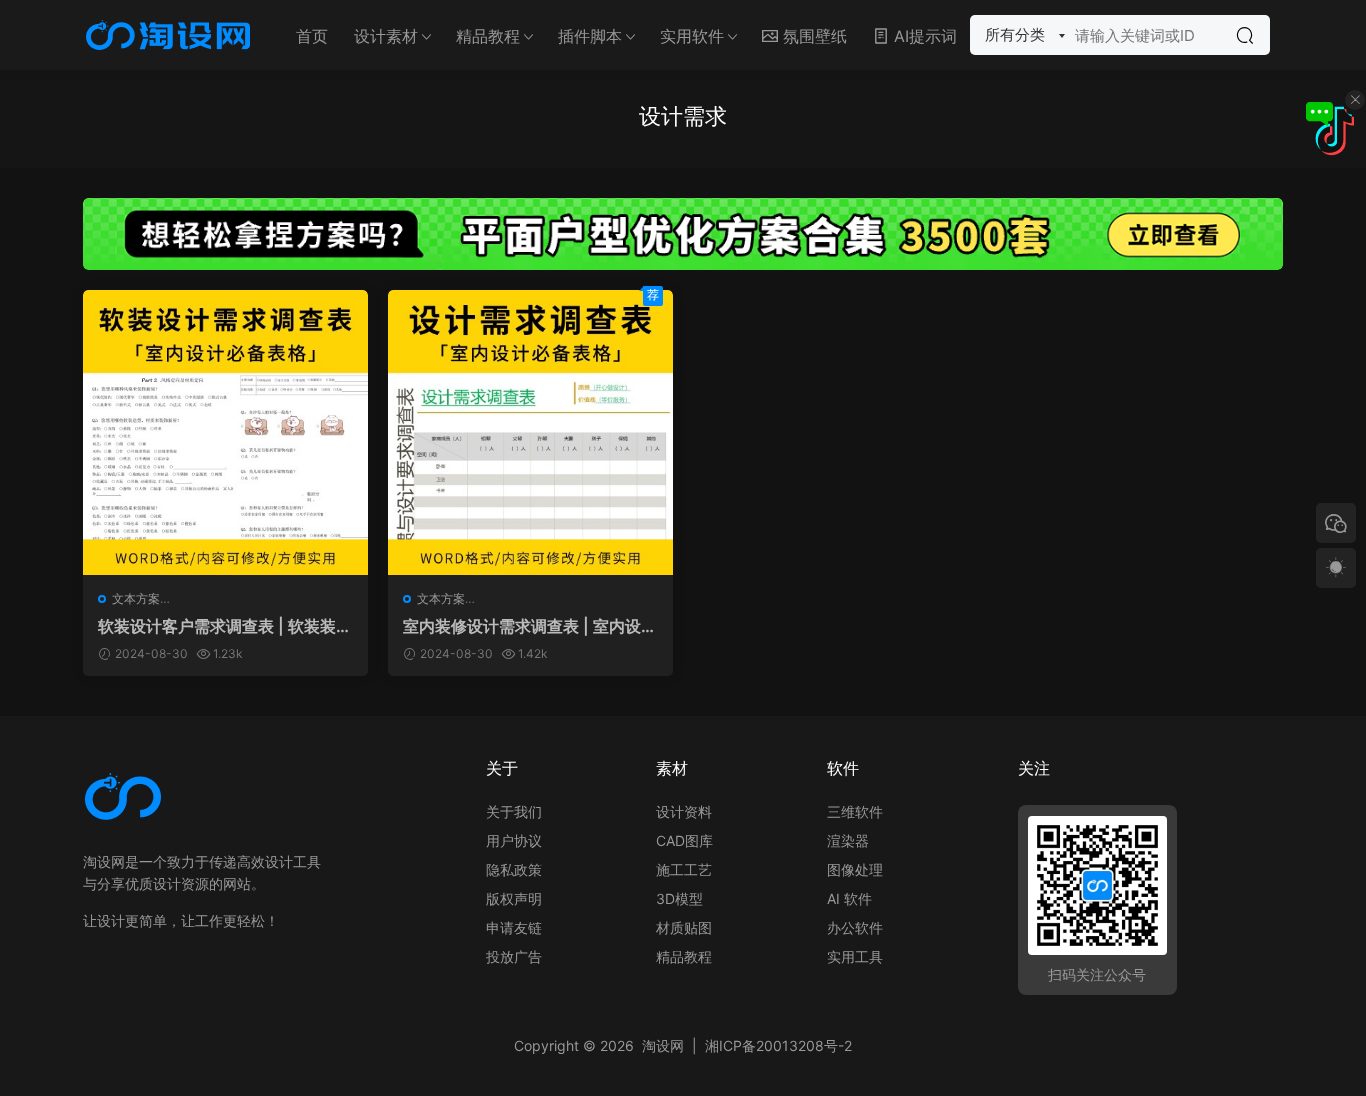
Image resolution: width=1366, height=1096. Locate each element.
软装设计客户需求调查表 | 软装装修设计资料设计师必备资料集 (225, 626)
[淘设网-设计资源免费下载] (168, 35)
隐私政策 (514, 869)
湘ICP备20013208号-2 (778, 1045)
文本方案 (136, 598)
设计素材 (386, 36)
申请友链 (514, 927)
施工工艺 (684, 869)
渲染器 (848, 840)
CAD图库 (684, 840)
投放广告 (514, 956)
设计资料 (684, 811)
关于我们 (514, 811)
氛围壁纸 (812, 36)
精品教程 (488, 36)
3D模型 (679, 898)
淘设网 (663, 1045)
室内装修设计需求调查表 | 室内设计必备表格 (530, 626)
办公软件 (855, 927)
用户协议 (514, 840)
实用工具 (855, 956)
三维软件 (855, 811)
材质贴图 (684, 927)
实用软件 (692, 36)
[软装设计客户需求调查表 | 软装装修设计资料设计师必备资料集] (225, 432)
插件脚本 (590, 36)
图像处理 (855, 869)
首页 (312, 36)
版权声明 (514, 898)
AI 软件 (849, 898)
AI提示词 (923, 36)
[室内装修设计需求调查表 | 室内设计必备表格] (530, 432)
